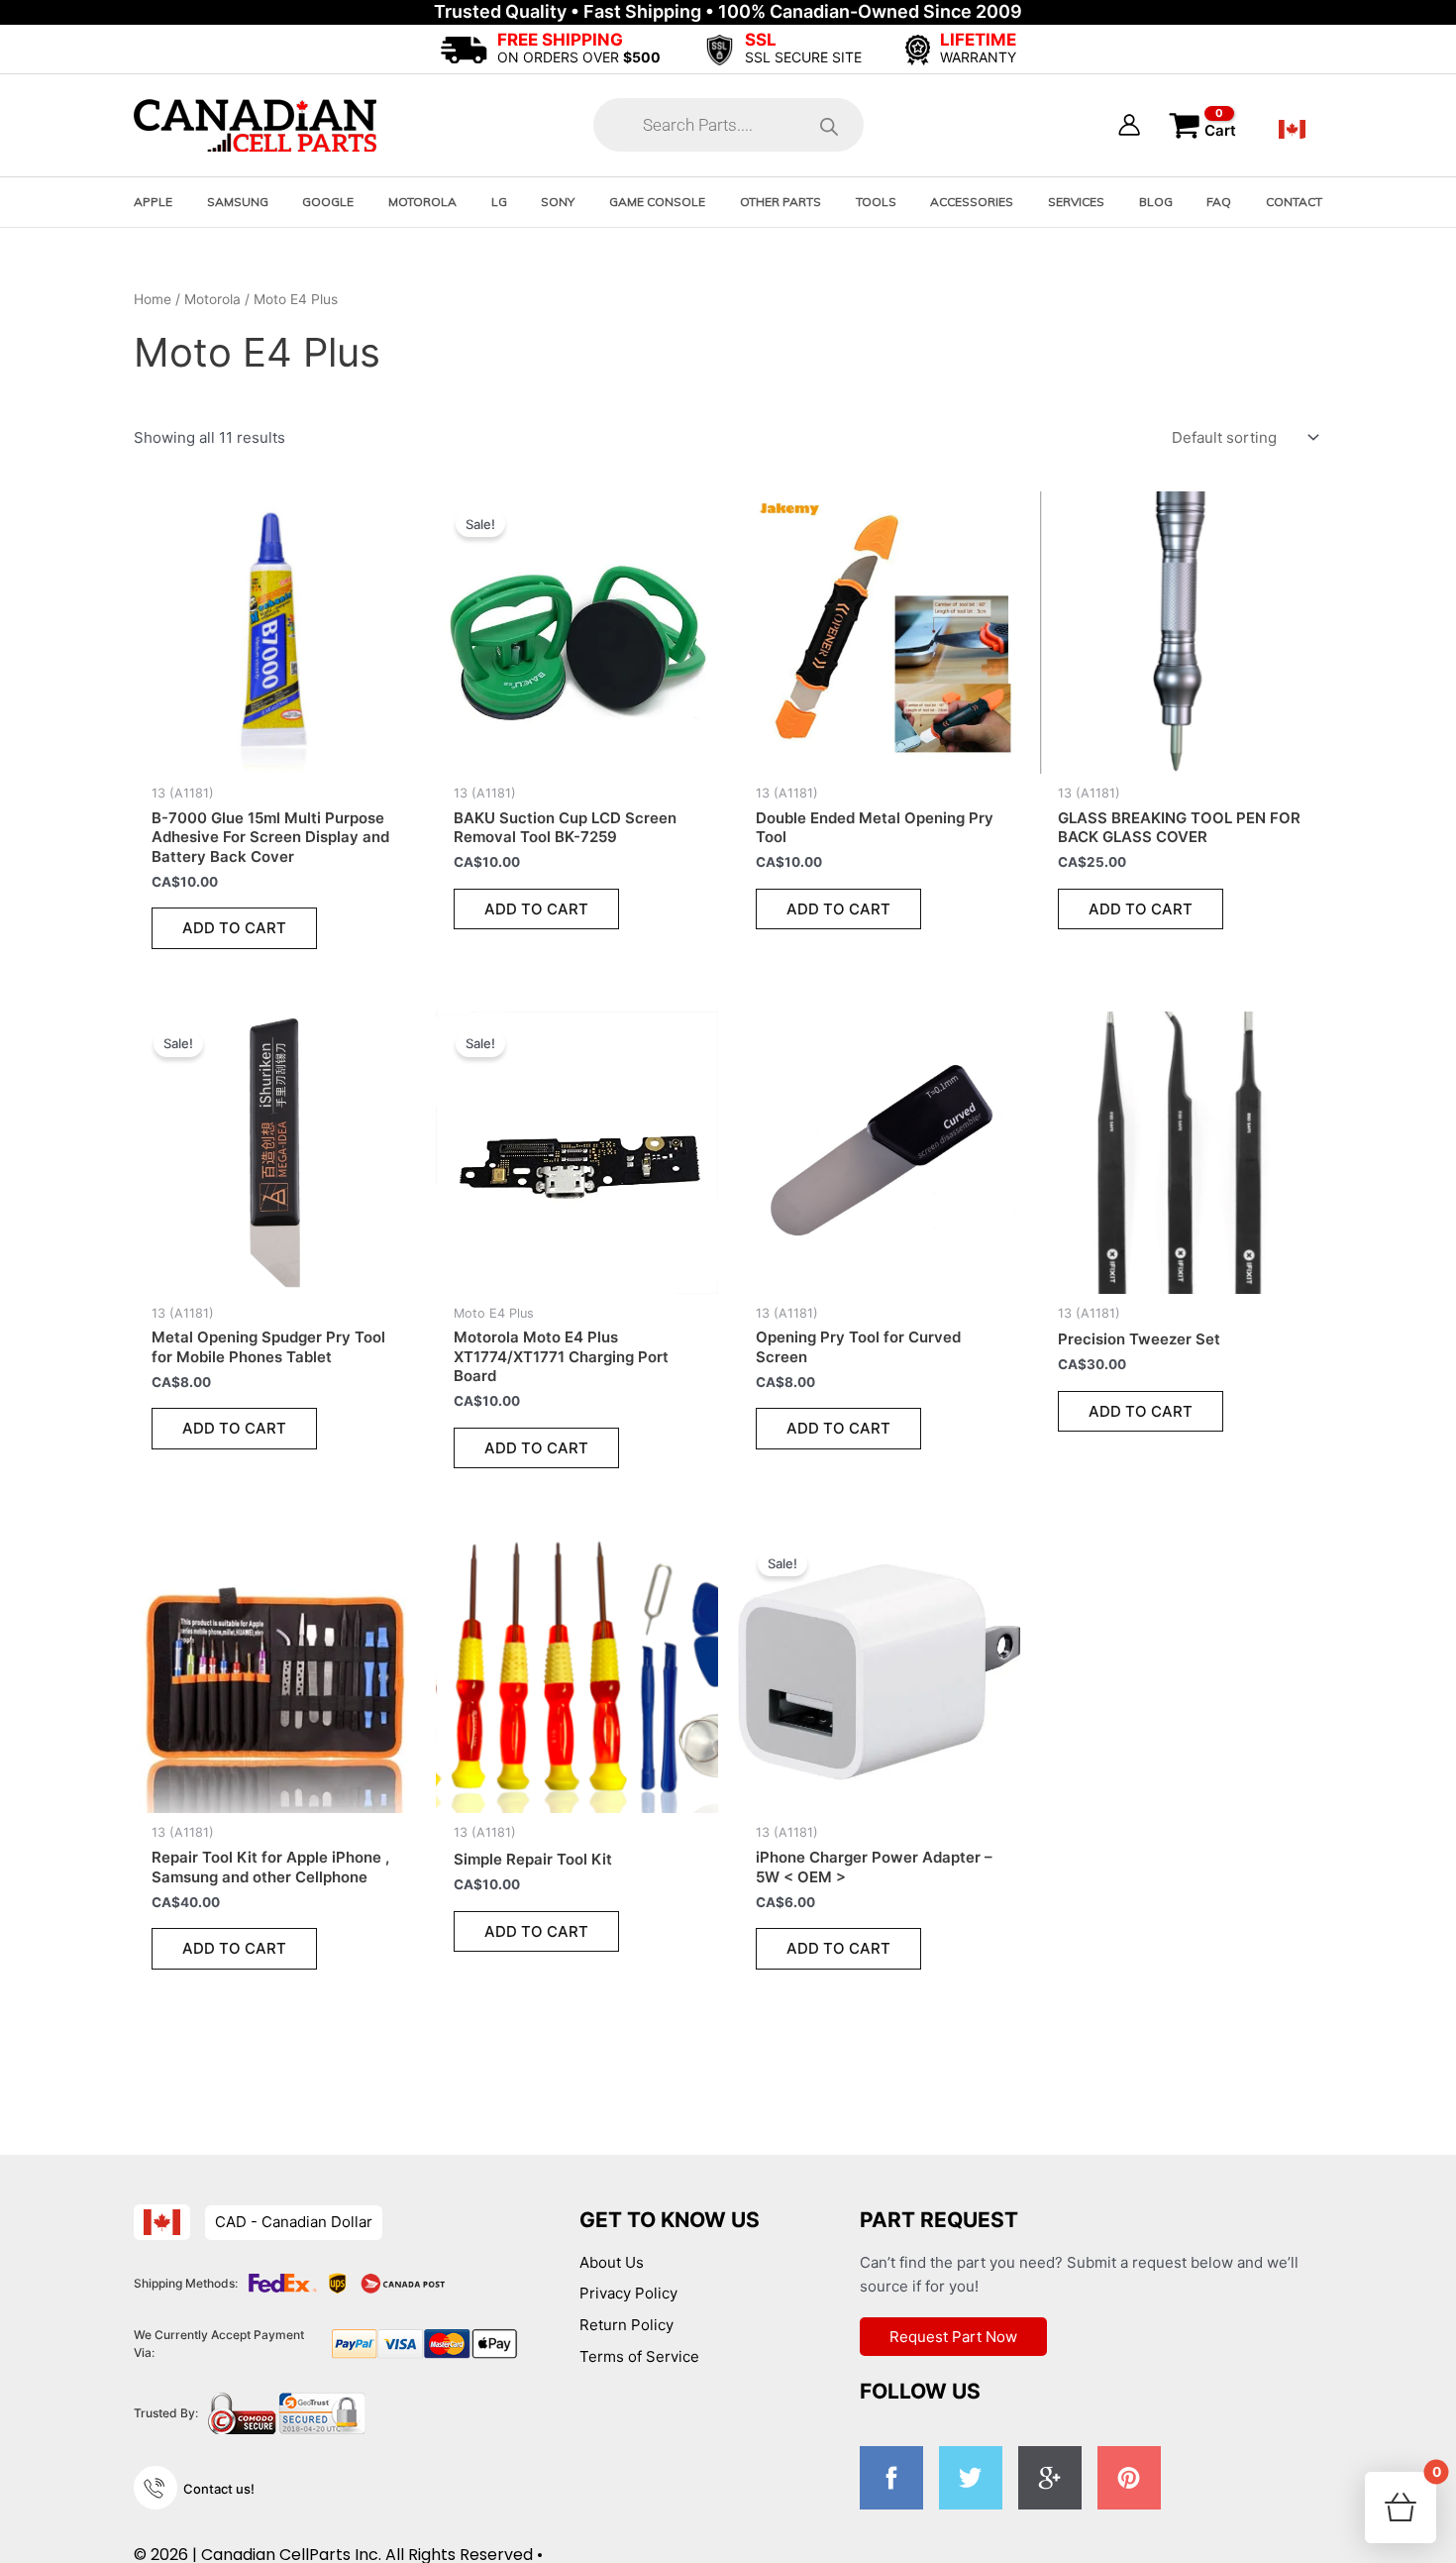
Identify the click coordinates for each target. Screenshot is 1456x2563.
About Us (612, 2262)
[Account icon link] (1129, 125)
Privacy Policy (628, 2293)
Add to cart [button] (234, 928)
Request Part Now (953, 2337)
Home (153, 299)
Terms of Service (639, 2356)
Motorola (212, 299)
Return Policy (626, 2325)
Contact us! (219, 2489)
